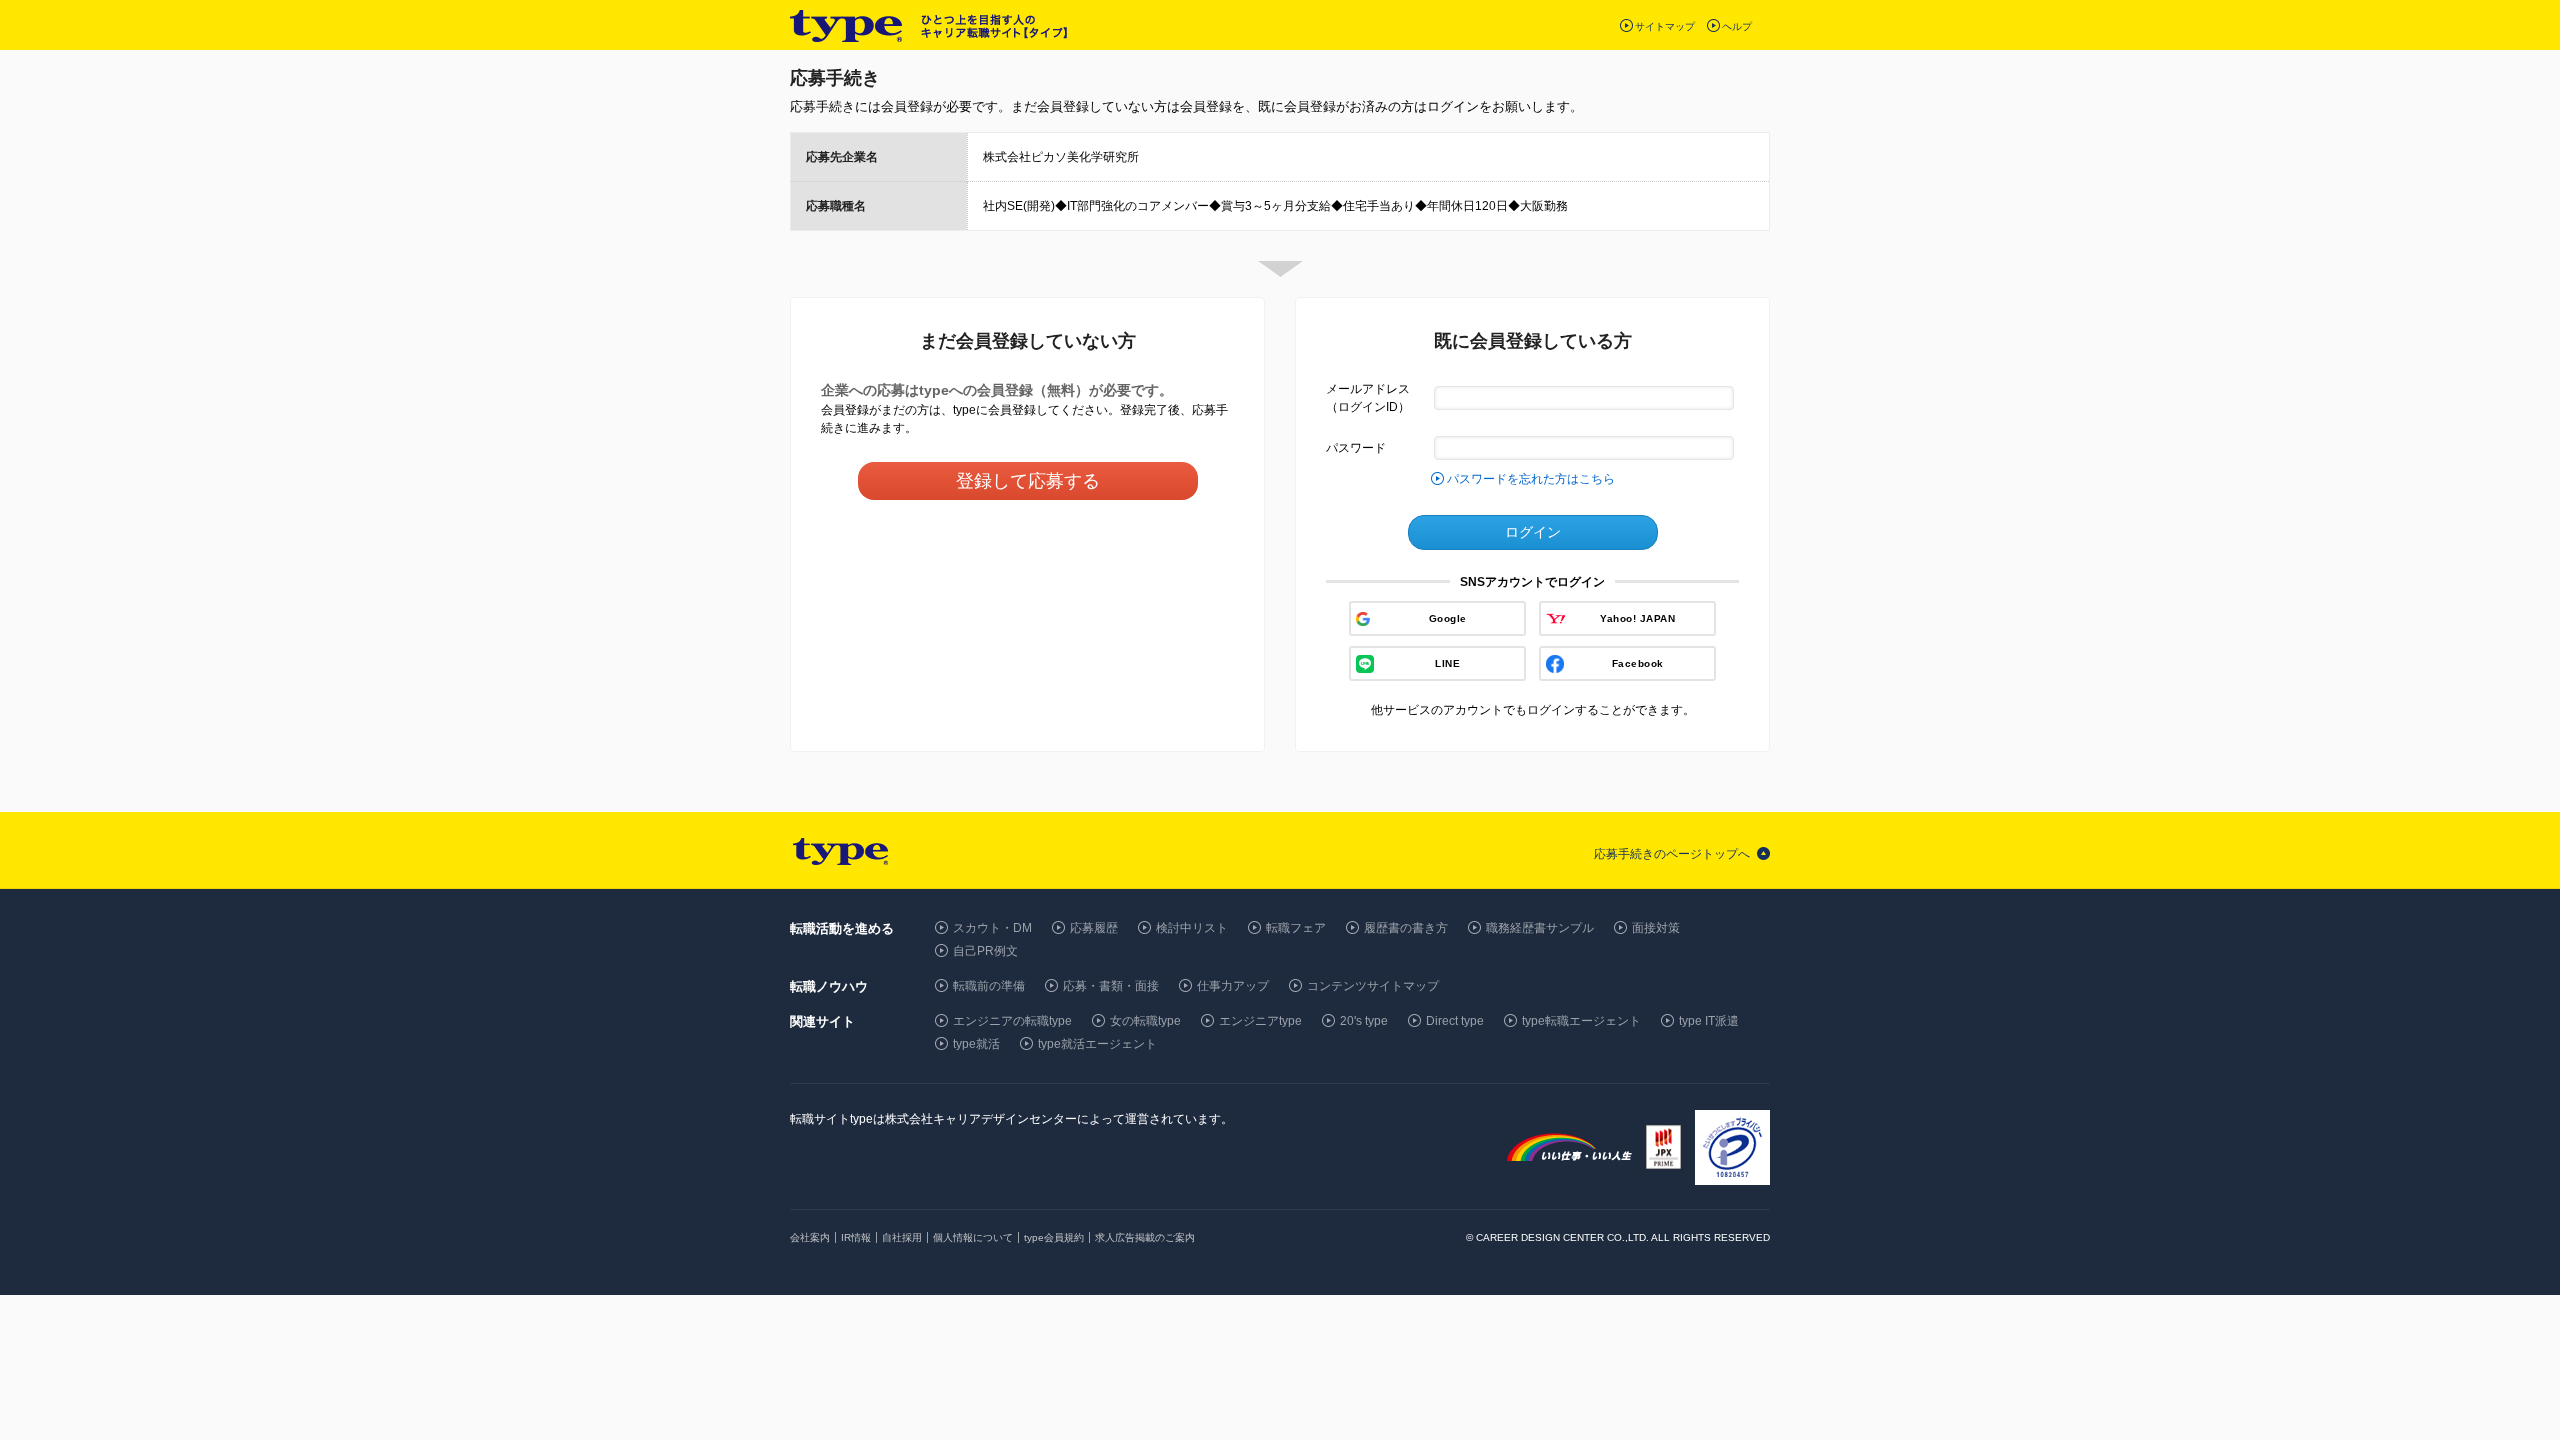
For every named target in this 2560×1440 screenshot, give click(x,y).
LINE (1447, 663)
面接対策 (1656, 928)
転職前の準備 (989, 986)
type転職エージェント (1581, 1021)
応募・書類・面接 (1111, 986)
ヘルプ (1737, 26)
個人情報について (973, 1237)
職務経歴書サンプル (1540, 928)
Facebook (1638, 663)
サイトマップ (1665, 26)
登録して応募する (1028, 481)
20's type (1364, 1021)
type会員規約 (1054, 1237)
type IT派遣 (1709, 1021)
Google (1448, 618)
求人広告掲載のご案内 (1145, 1237)
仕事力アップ (1233, 986)
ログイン (1533, 532)
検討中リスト (1192, 928)
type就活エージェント (1097, 1044)
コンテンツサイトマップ (1373, 986)
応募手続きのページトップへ (1672, 854)
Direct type (1455, 1021)
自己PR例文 (985, 951)
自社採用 (902, 1237)
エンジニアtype (1260, 1021)
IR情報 (856, 1237)
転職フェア (1296, 928)
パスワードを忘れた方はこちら (1531, 479)
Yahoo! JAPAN (1637, 618)
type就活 (976, 1044)
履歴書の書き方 (1406, 928)
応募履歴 (1094, 928)
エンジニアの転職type (1012, 1021)
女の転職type (1145, 1021)
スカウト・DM (992, 928)
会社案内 (810, 1237)
